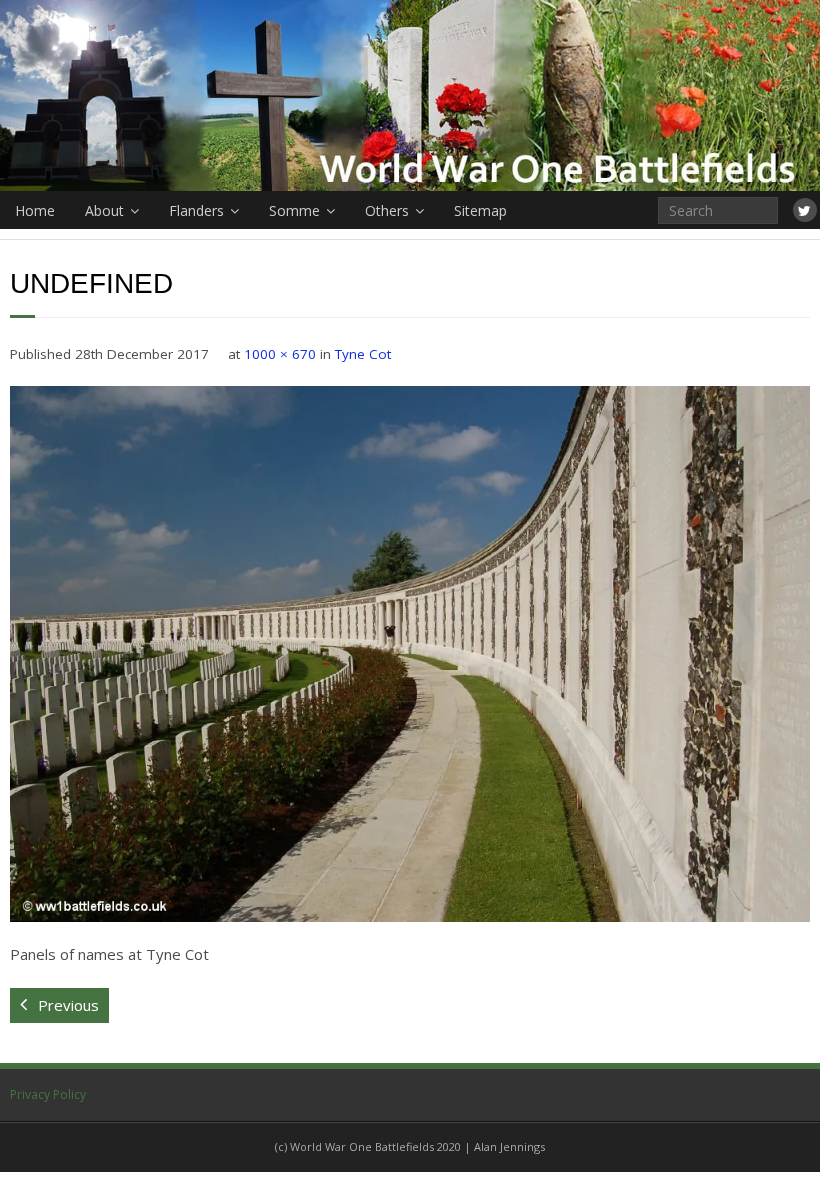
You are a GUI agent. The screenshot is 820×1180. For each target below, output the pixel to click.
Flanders (196, 210)
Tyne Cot (363, 354)
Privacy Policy (48, 1094)
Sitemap (480, 210)
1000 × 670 (280, 354)
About (104, 210)
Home (35, 210)
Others (387, 210)
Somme (294, 210)
